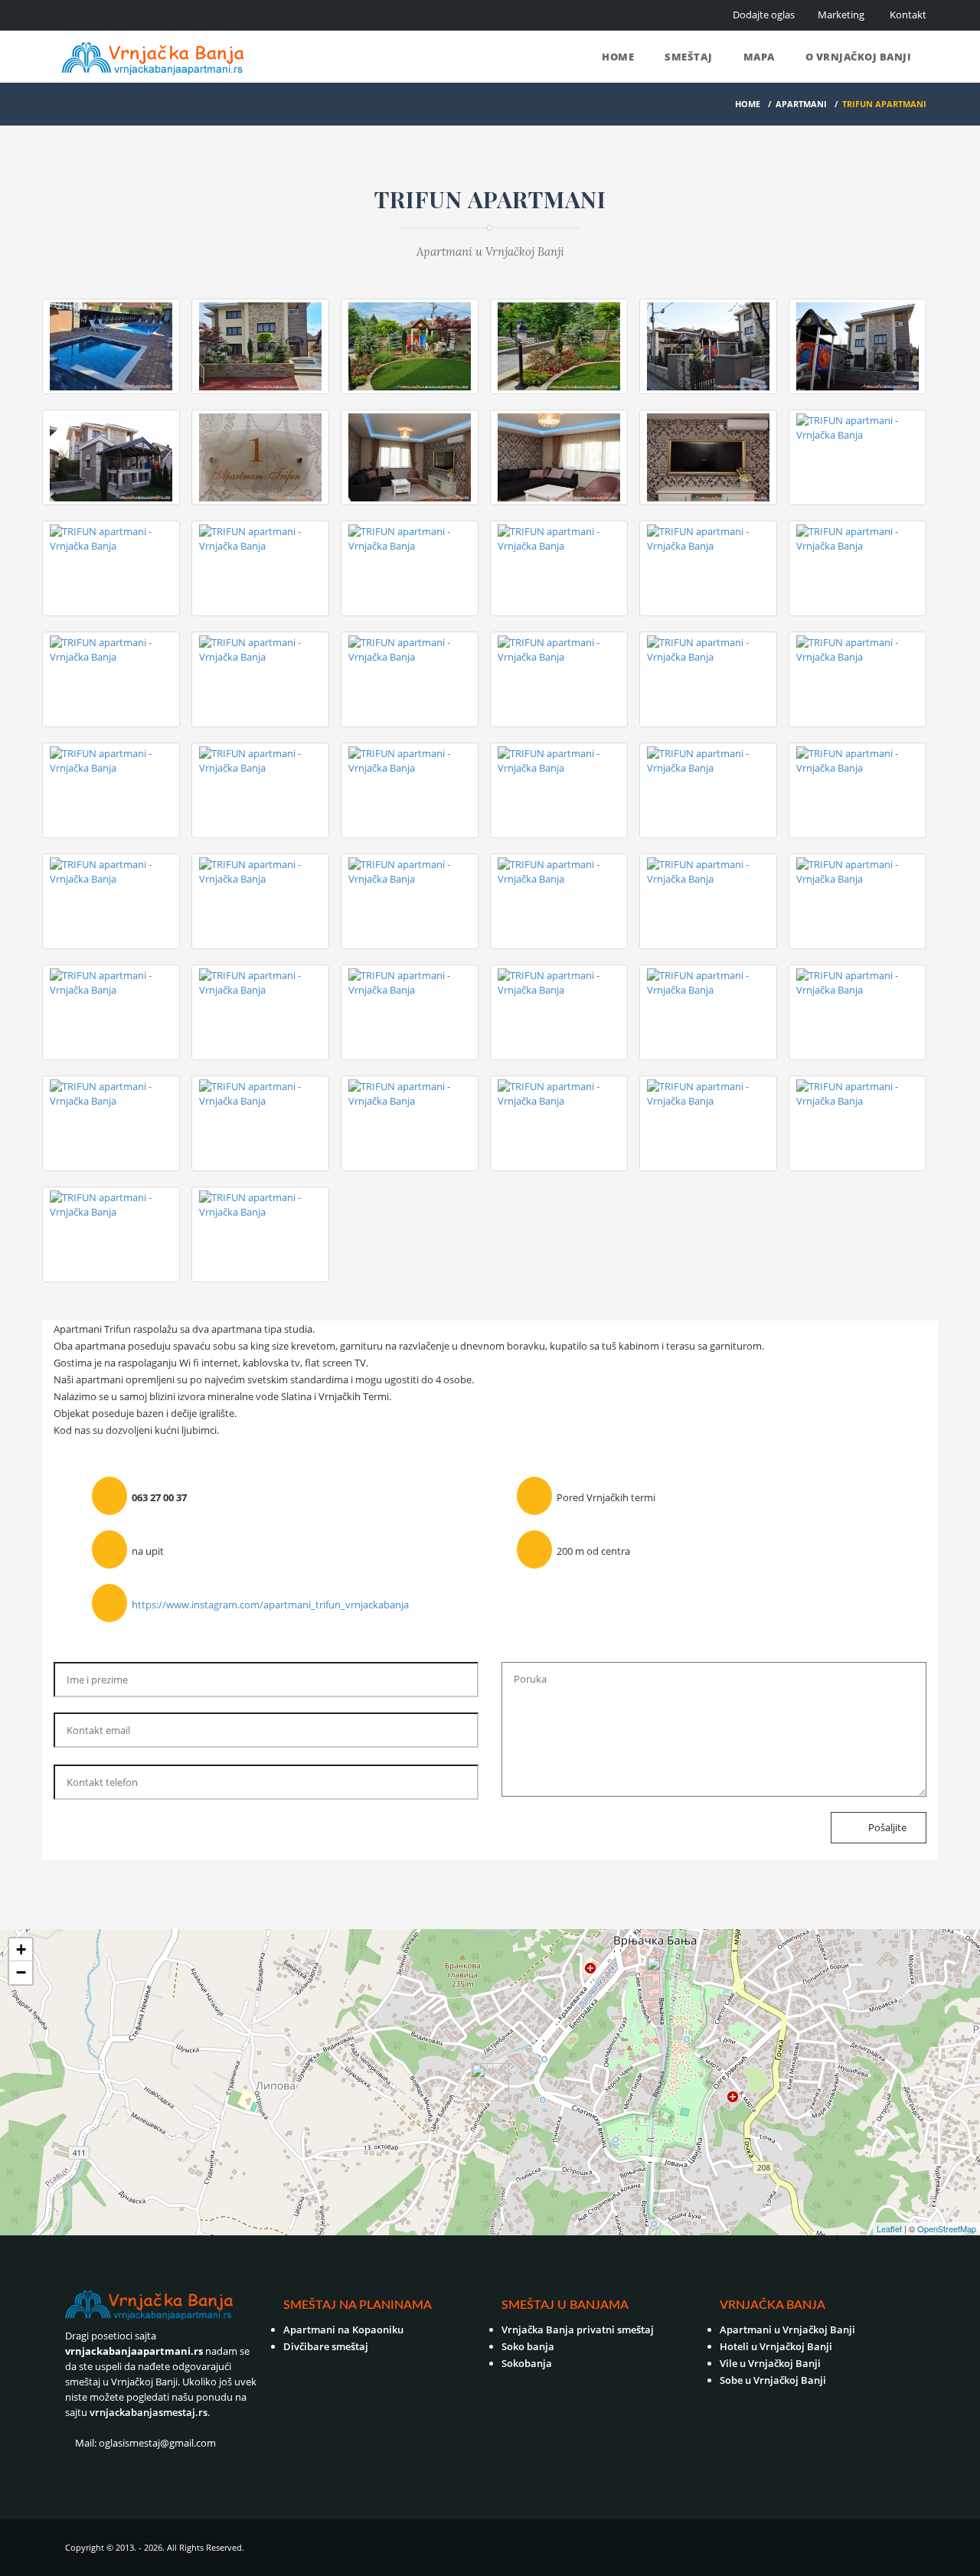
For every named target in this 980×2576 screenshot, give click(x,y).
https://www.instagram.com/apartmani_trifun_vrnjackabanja (270, 1605)
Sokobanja (527, 2363)
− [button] (21, 1972)
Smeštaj (689, 57)
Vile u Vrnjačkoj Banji (770, 2363)
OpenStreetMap (947, 2228)
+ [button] (21, 1949)
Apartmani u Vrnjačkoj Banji (787, 2330)
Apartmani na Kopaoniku (343, 2330)
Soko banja (528, 2346)
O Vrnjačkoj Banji (859, 57)
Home (618, 57)
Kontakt (908, 15)
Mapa (759, 57)
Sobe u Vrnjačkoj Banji (773, 2380)
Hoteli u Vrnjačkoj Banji (776, 2346)
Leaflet (889, 2228)
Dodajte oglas (764, 15)
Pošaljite (886, 1827)
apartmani (801, 104)
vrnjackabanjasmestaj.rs (149, 2412)
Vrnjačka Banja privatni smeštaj (578, 2330)
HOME (748, 104)
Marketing (841, 15)
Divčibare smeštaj (326, 2346)
